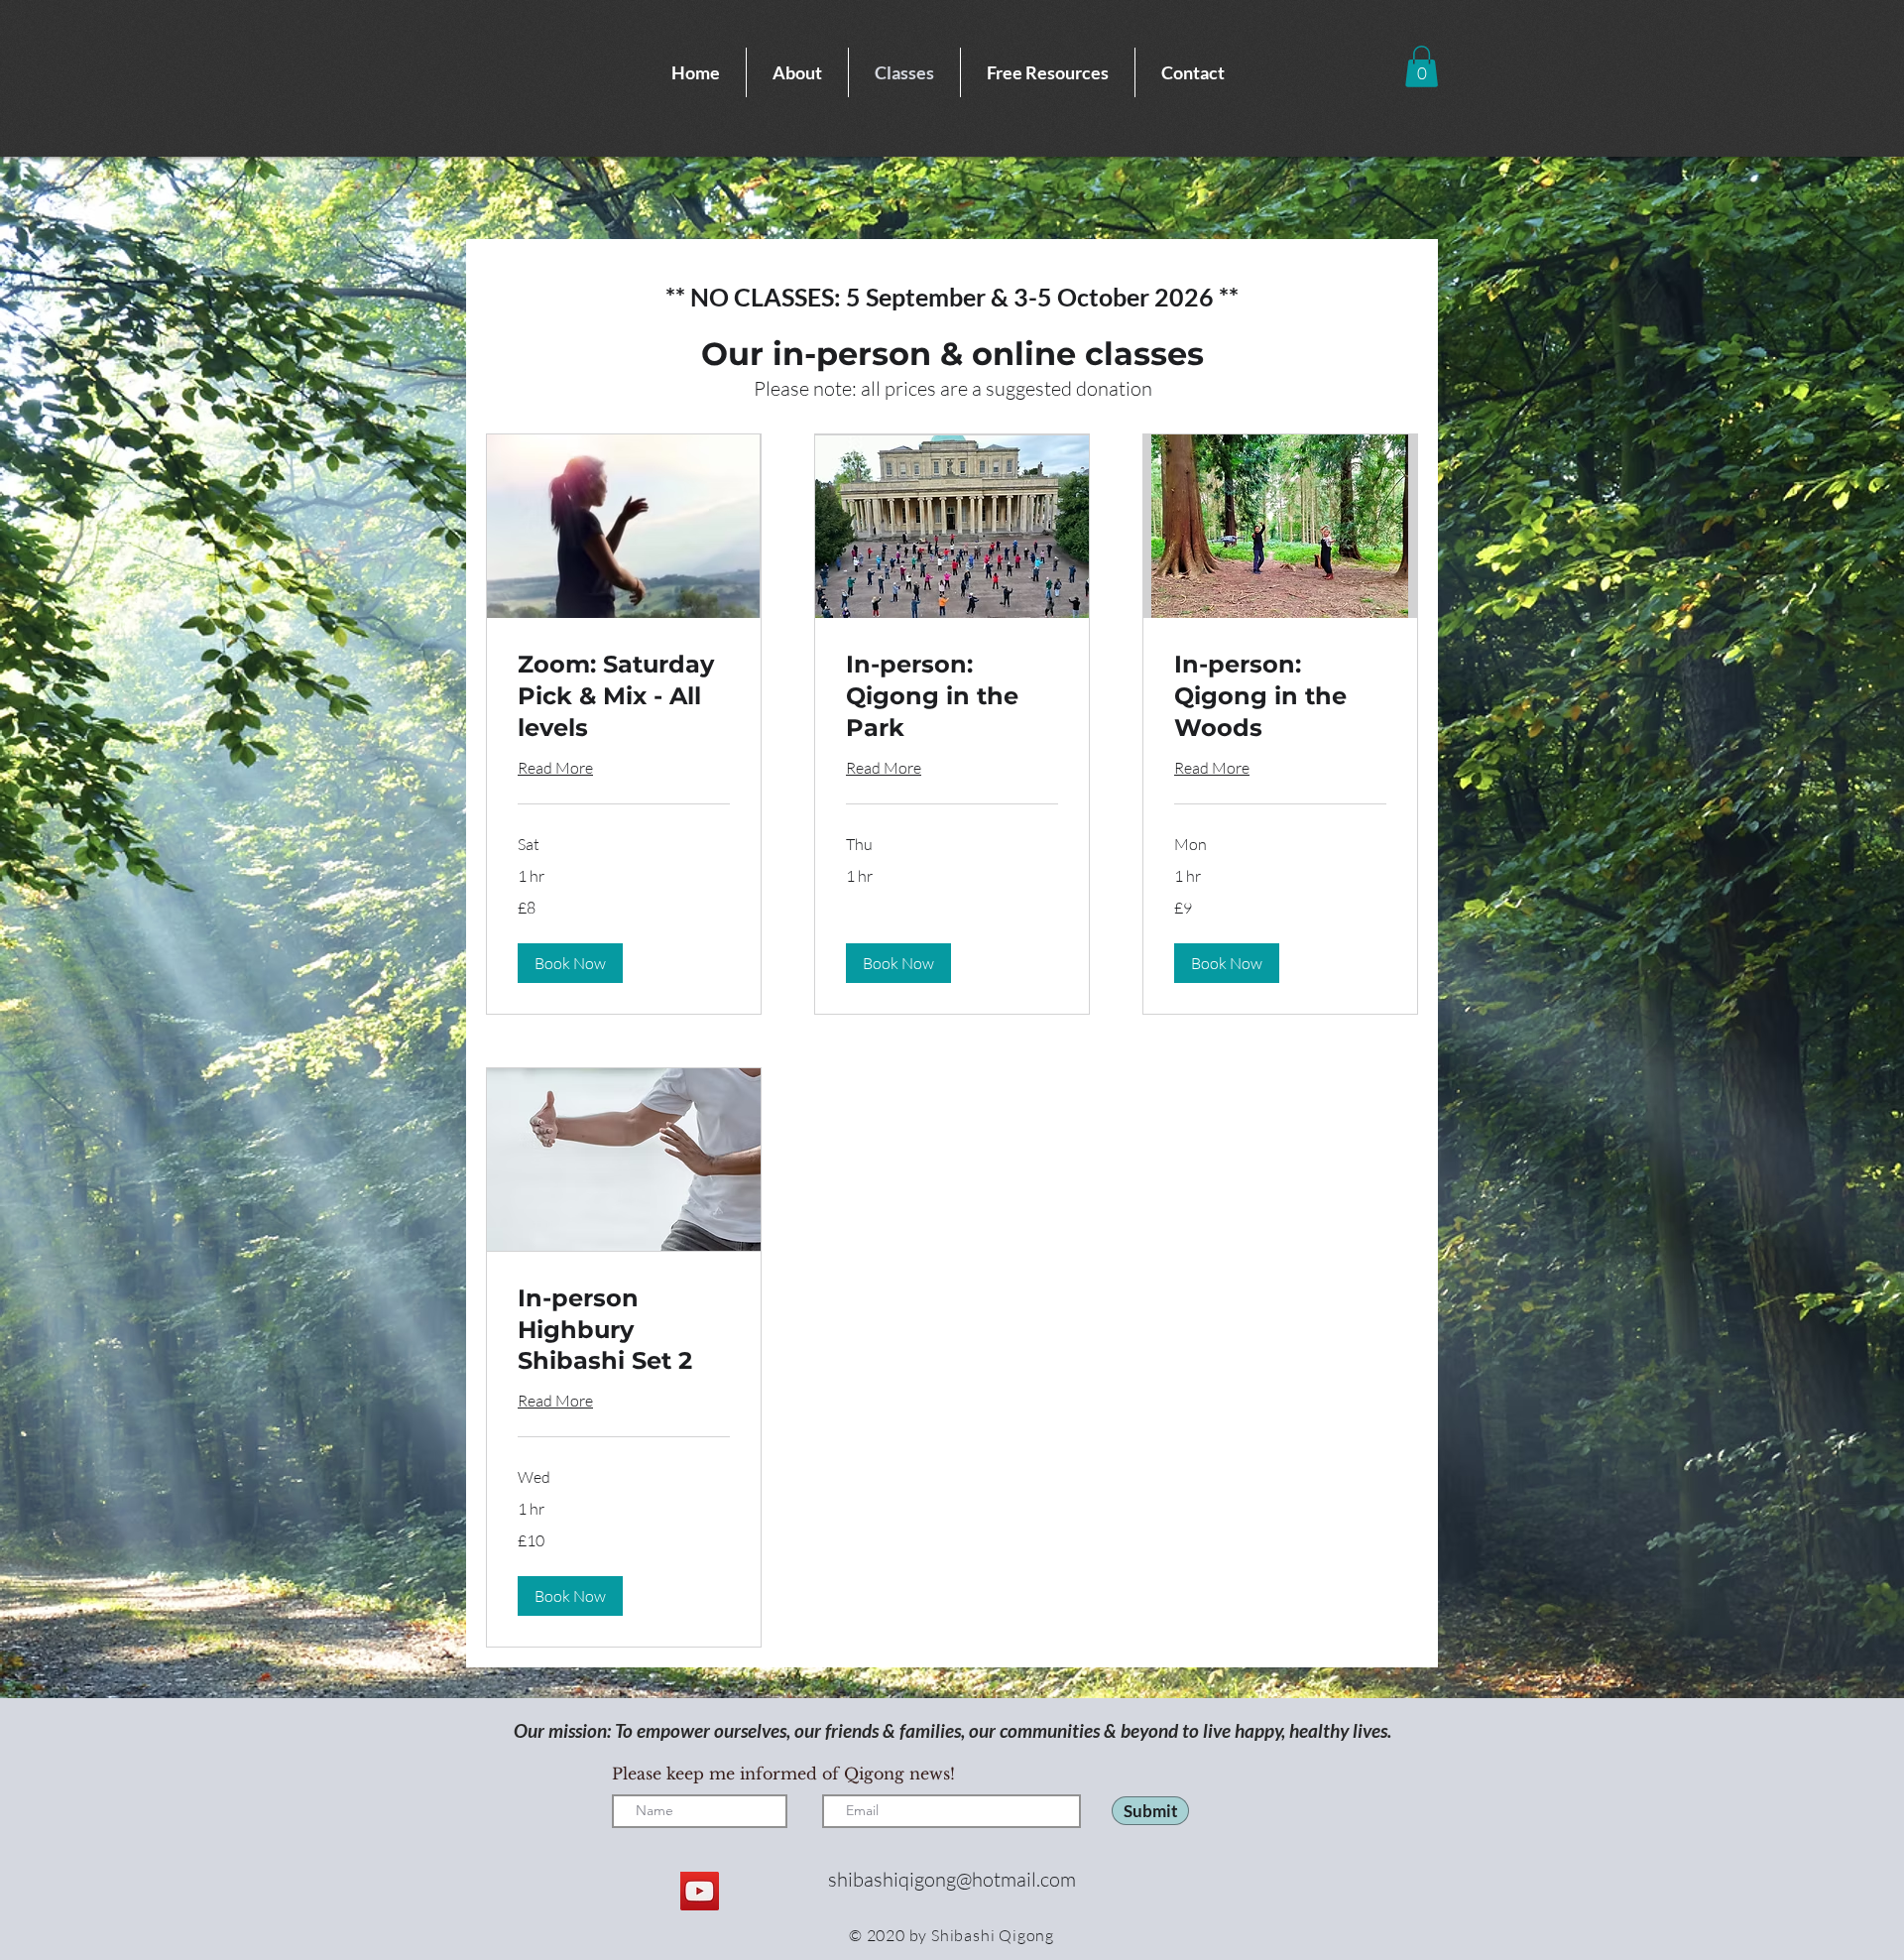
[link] (624, 696)
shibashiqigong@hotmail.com (952, 1879)
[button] (1422, 66)
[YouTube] (700, 1891)
